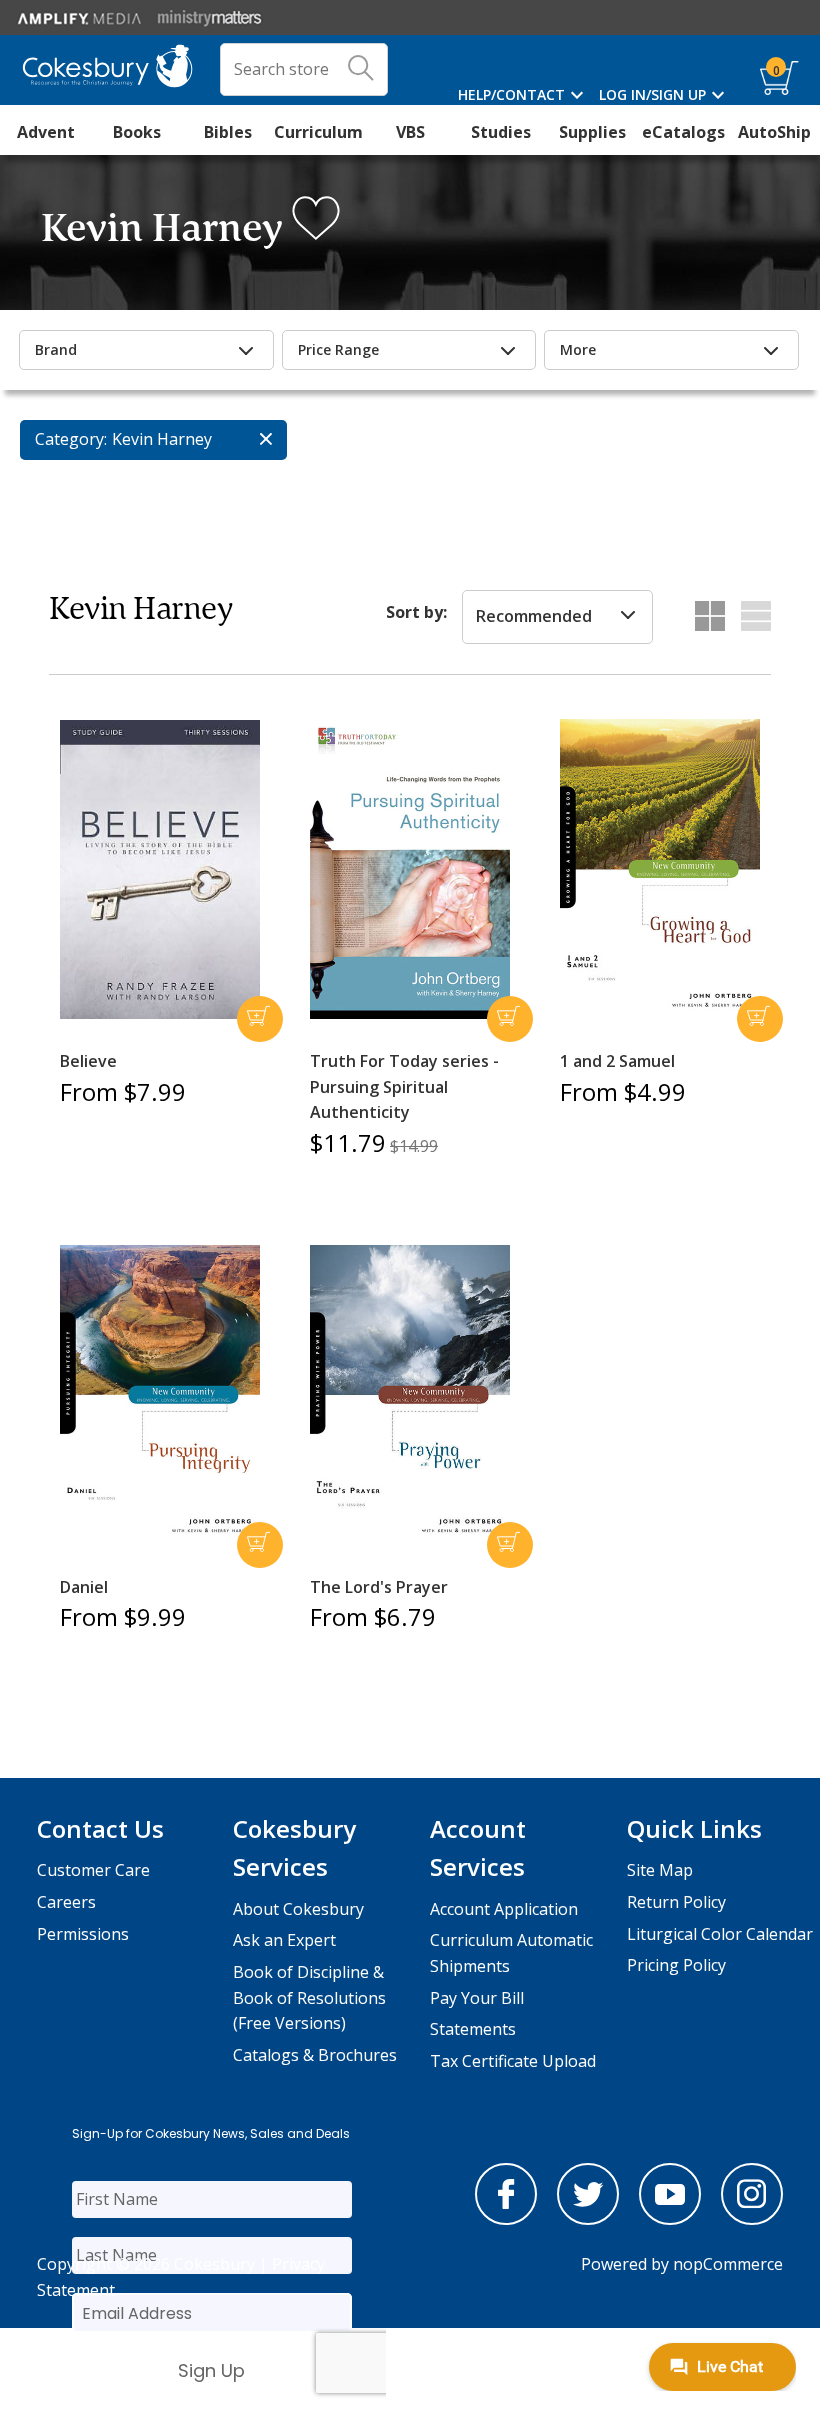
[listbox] (557, 617)
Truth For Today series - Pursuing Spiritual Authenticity (404, 1086)
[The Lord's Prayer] (410, 1395)
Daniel (84, 1587)
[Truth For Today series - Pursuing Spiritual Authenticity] (410, 869)
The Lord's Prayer (379, 1587)
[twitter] (588, 2219)
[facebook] (506, 2219)
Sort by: (416, 612)
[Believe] (160, 870)
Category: (71, 439)
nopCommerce (728, 2264)
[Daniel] (160, 1395)
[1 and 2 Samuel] (660, 869)
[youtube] (670, 2219)
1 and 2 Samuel (617, 1061)
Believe (88, 1061)
